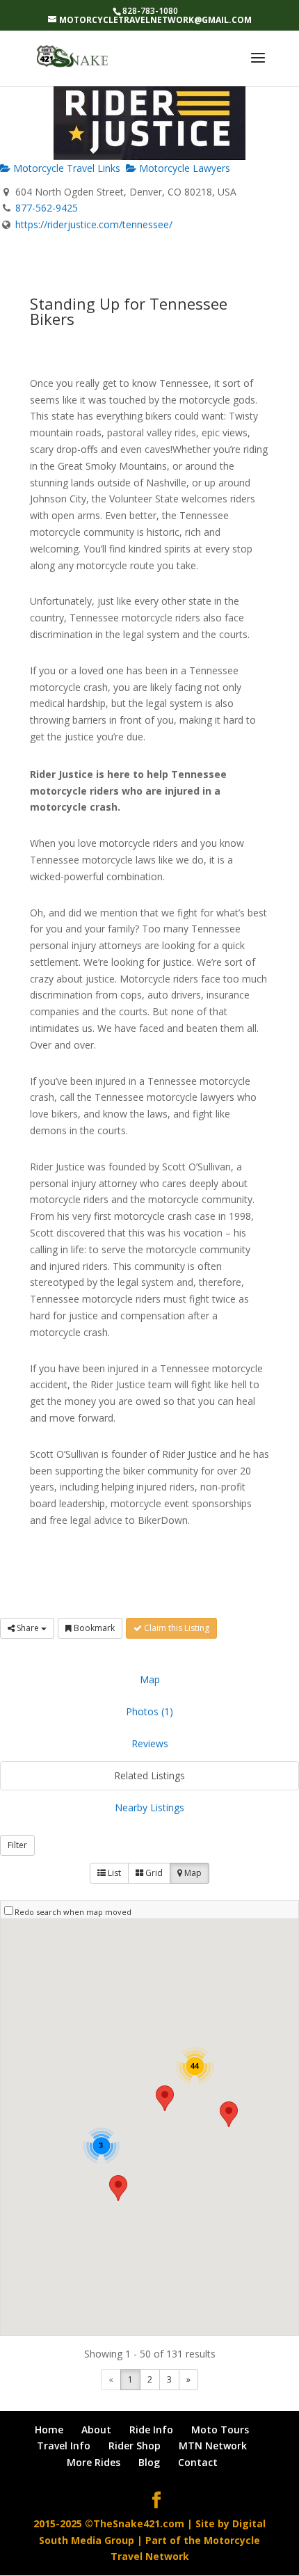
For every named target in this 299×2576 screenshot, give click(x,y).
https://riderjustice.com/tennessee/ (94, 224)
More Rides (94, 2462)
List (113, 1873)
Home (49, 2430)
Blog (149, 2462)
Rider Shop (135, 2446)
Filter (17, 1845)
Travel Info (64, 2446)
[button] (229, 2114)
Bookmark (93, 1628)
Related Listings (149, 1775)
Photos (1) (149, 1711)
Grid (153, 1873)
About (96, 2430)
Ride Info (151, 2430)
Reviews (150, 1743)
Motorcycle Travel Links (65, 168)
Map (150, 1679)
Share (28, 1628)
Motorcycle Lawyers (183, 168)
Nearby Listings (149, 1807)
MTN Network (213, 2446)
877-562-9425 (47, 208)
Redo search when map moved (73, 1912)
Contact (198, 2462)
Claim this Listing (176, 1628)
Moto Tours (220, 2430)
